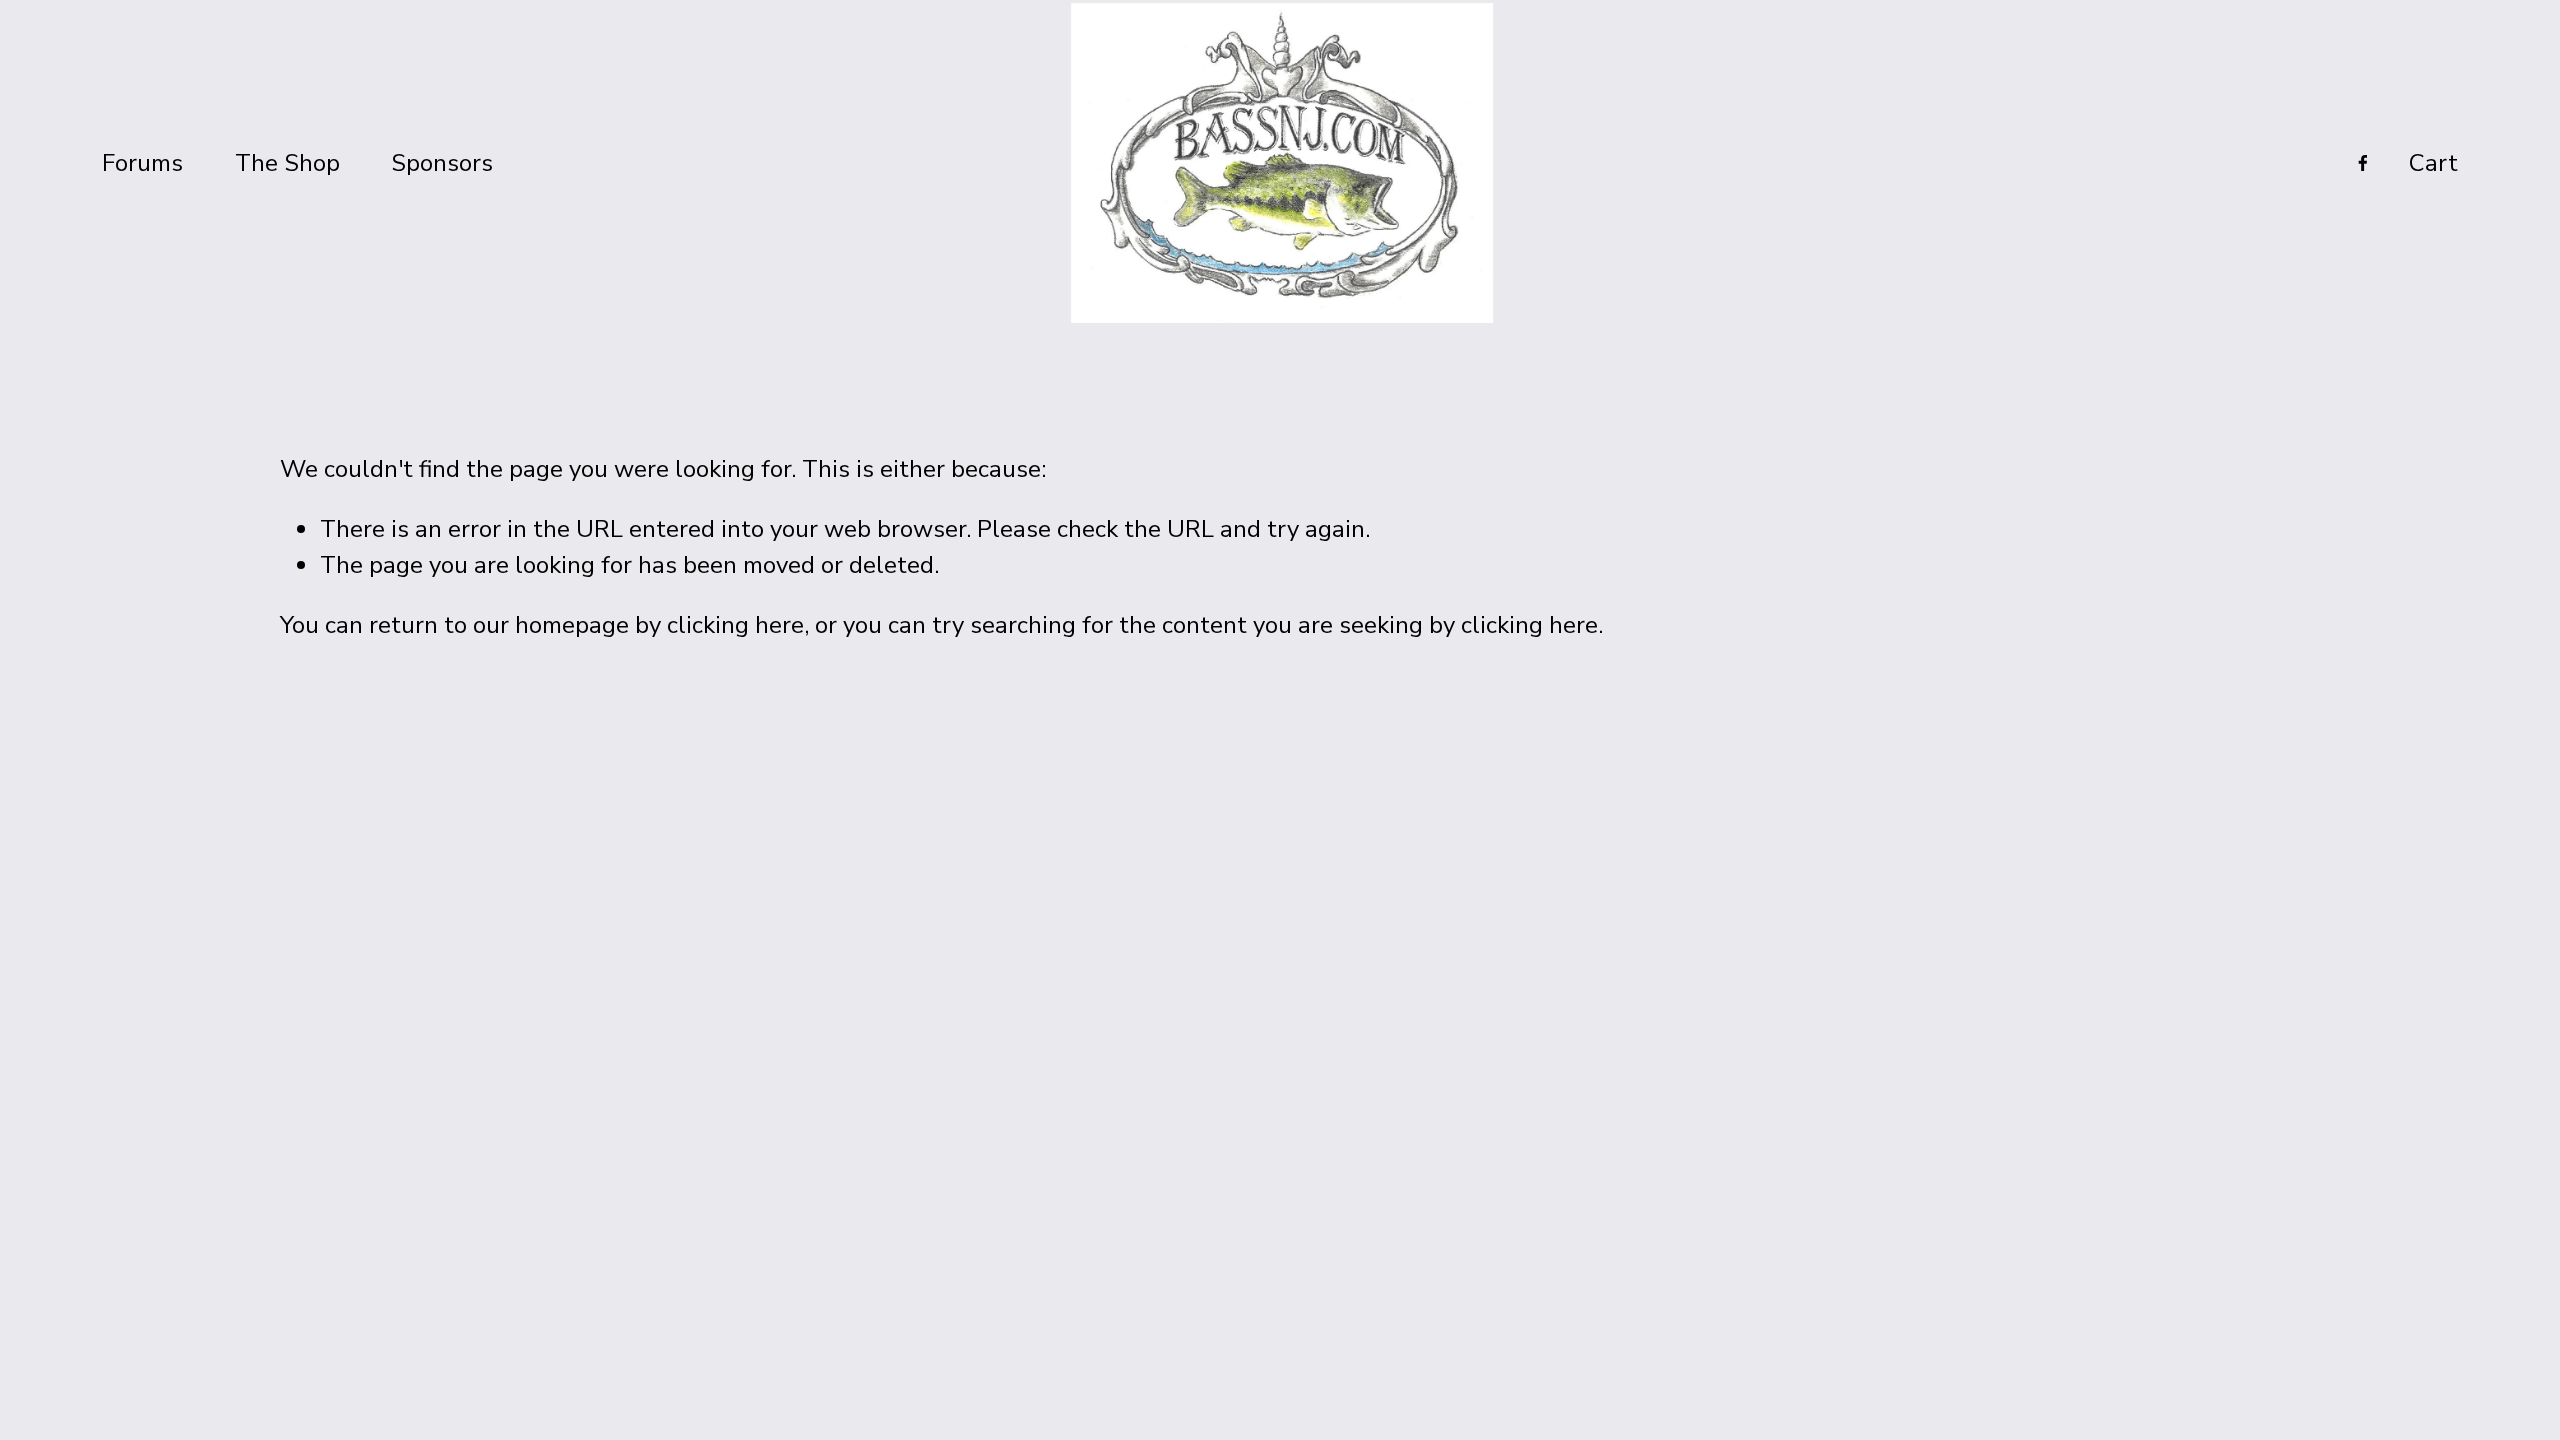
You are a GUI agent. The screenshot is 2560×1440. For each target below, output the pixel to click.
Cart (2433, 163)
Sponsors (442, 163)
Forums (142, 163)
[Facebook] (2363, 163)
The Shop (287, 163)
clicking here (735, 625)
